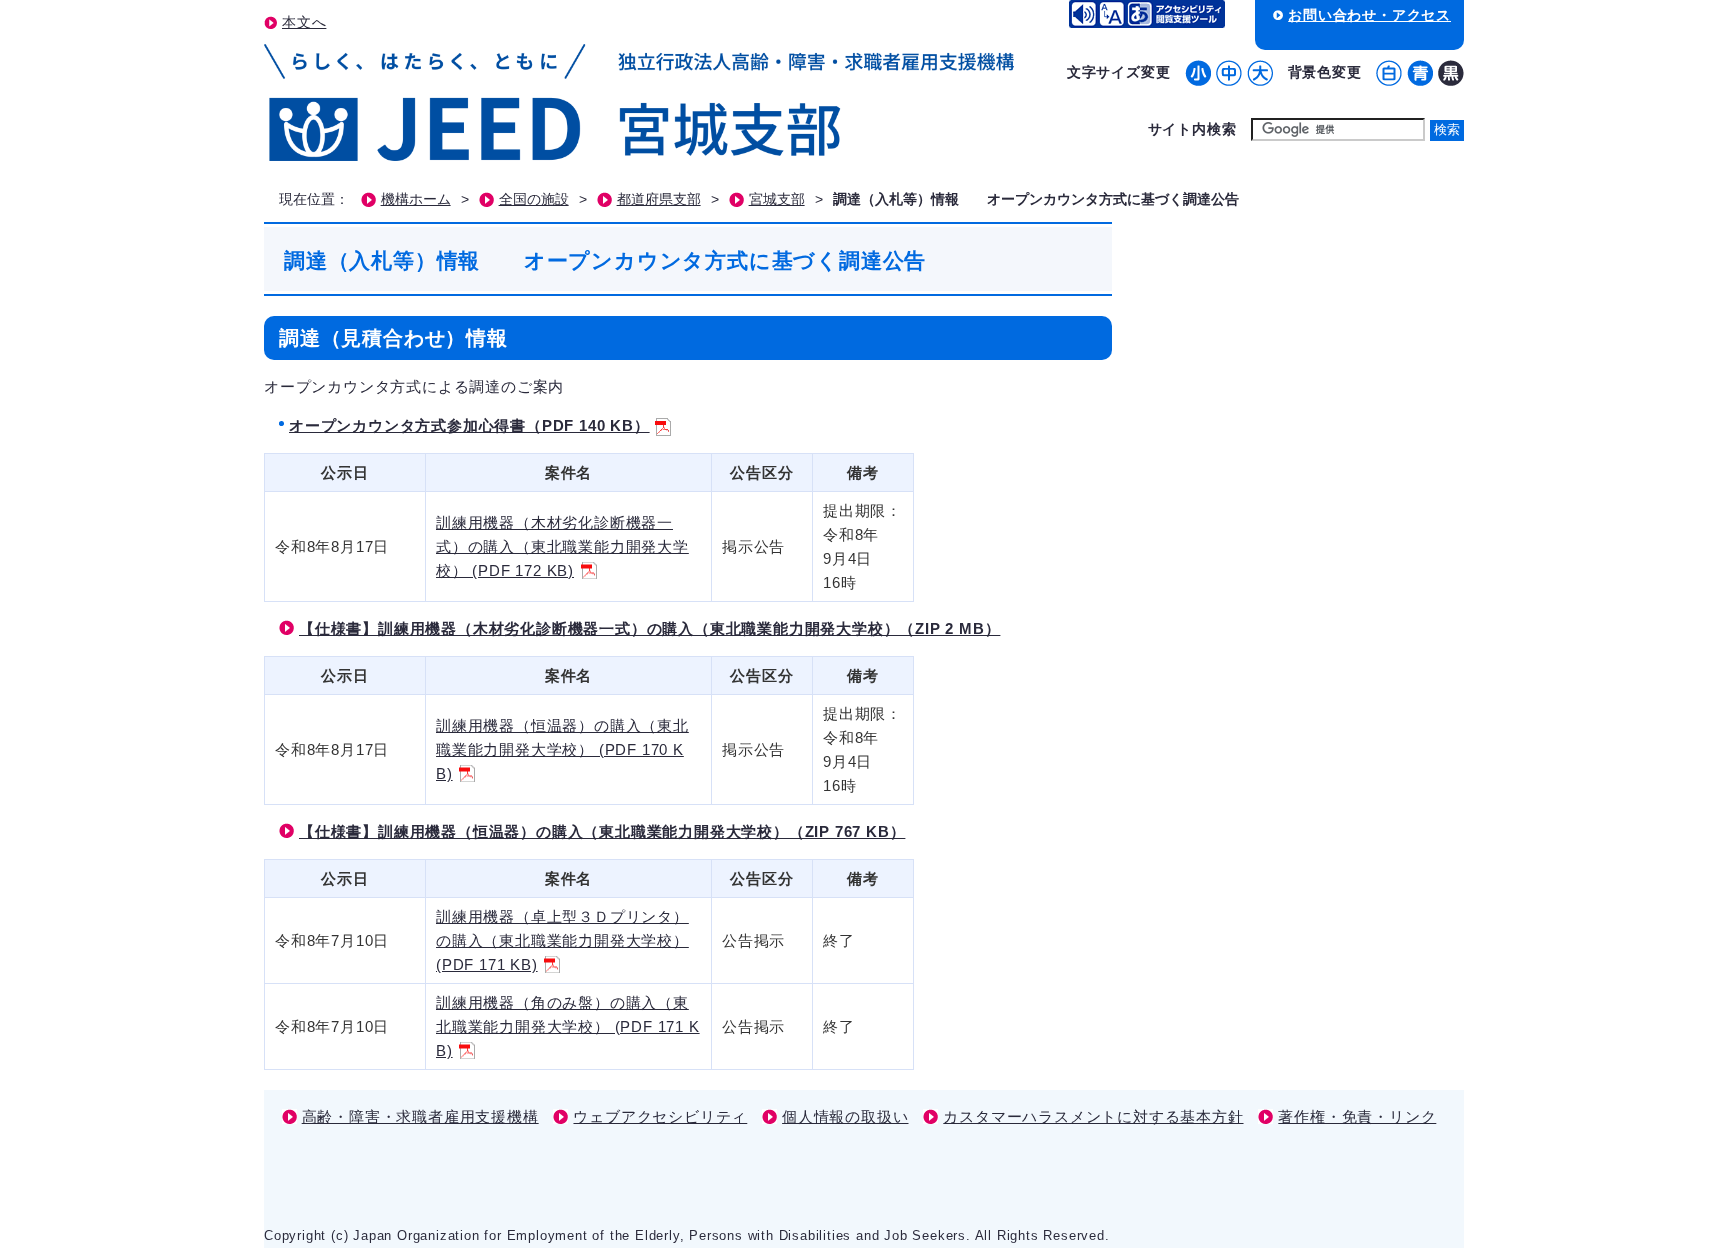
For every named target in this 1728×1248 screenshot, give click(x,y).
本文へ (304, 22)
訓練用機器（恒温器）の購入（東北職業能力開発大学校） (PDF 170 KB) (562, 749)
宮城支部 (777, 199)
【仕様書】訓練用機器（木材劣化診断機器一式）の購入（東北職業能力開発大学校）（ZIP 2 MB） (649, 628)
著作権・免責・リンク (1357, 1116)
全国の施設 (534, 199)
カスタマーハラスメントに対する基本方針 (1093, 1116)
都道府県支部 (659, 199)
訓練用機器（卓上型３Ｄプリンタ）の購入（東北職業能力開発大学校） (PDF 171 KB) (562, 940)
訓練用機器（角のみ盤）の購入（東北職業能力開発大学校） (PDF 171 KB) (568, 1026)
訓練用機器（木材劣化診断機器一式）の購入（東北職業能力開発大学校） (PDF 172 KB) (562, 546)
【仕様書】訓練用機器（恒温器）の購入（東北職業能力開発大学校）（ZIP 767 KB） (602, 831)
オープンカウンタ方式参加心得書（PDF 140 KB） (469, 425)
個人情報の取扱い (845, 1116)
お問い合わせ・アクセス (1369, 15)
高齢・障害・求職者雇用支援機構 (420, 1116)
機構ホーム (416, 199)
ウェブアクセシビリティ (660, 1116)
